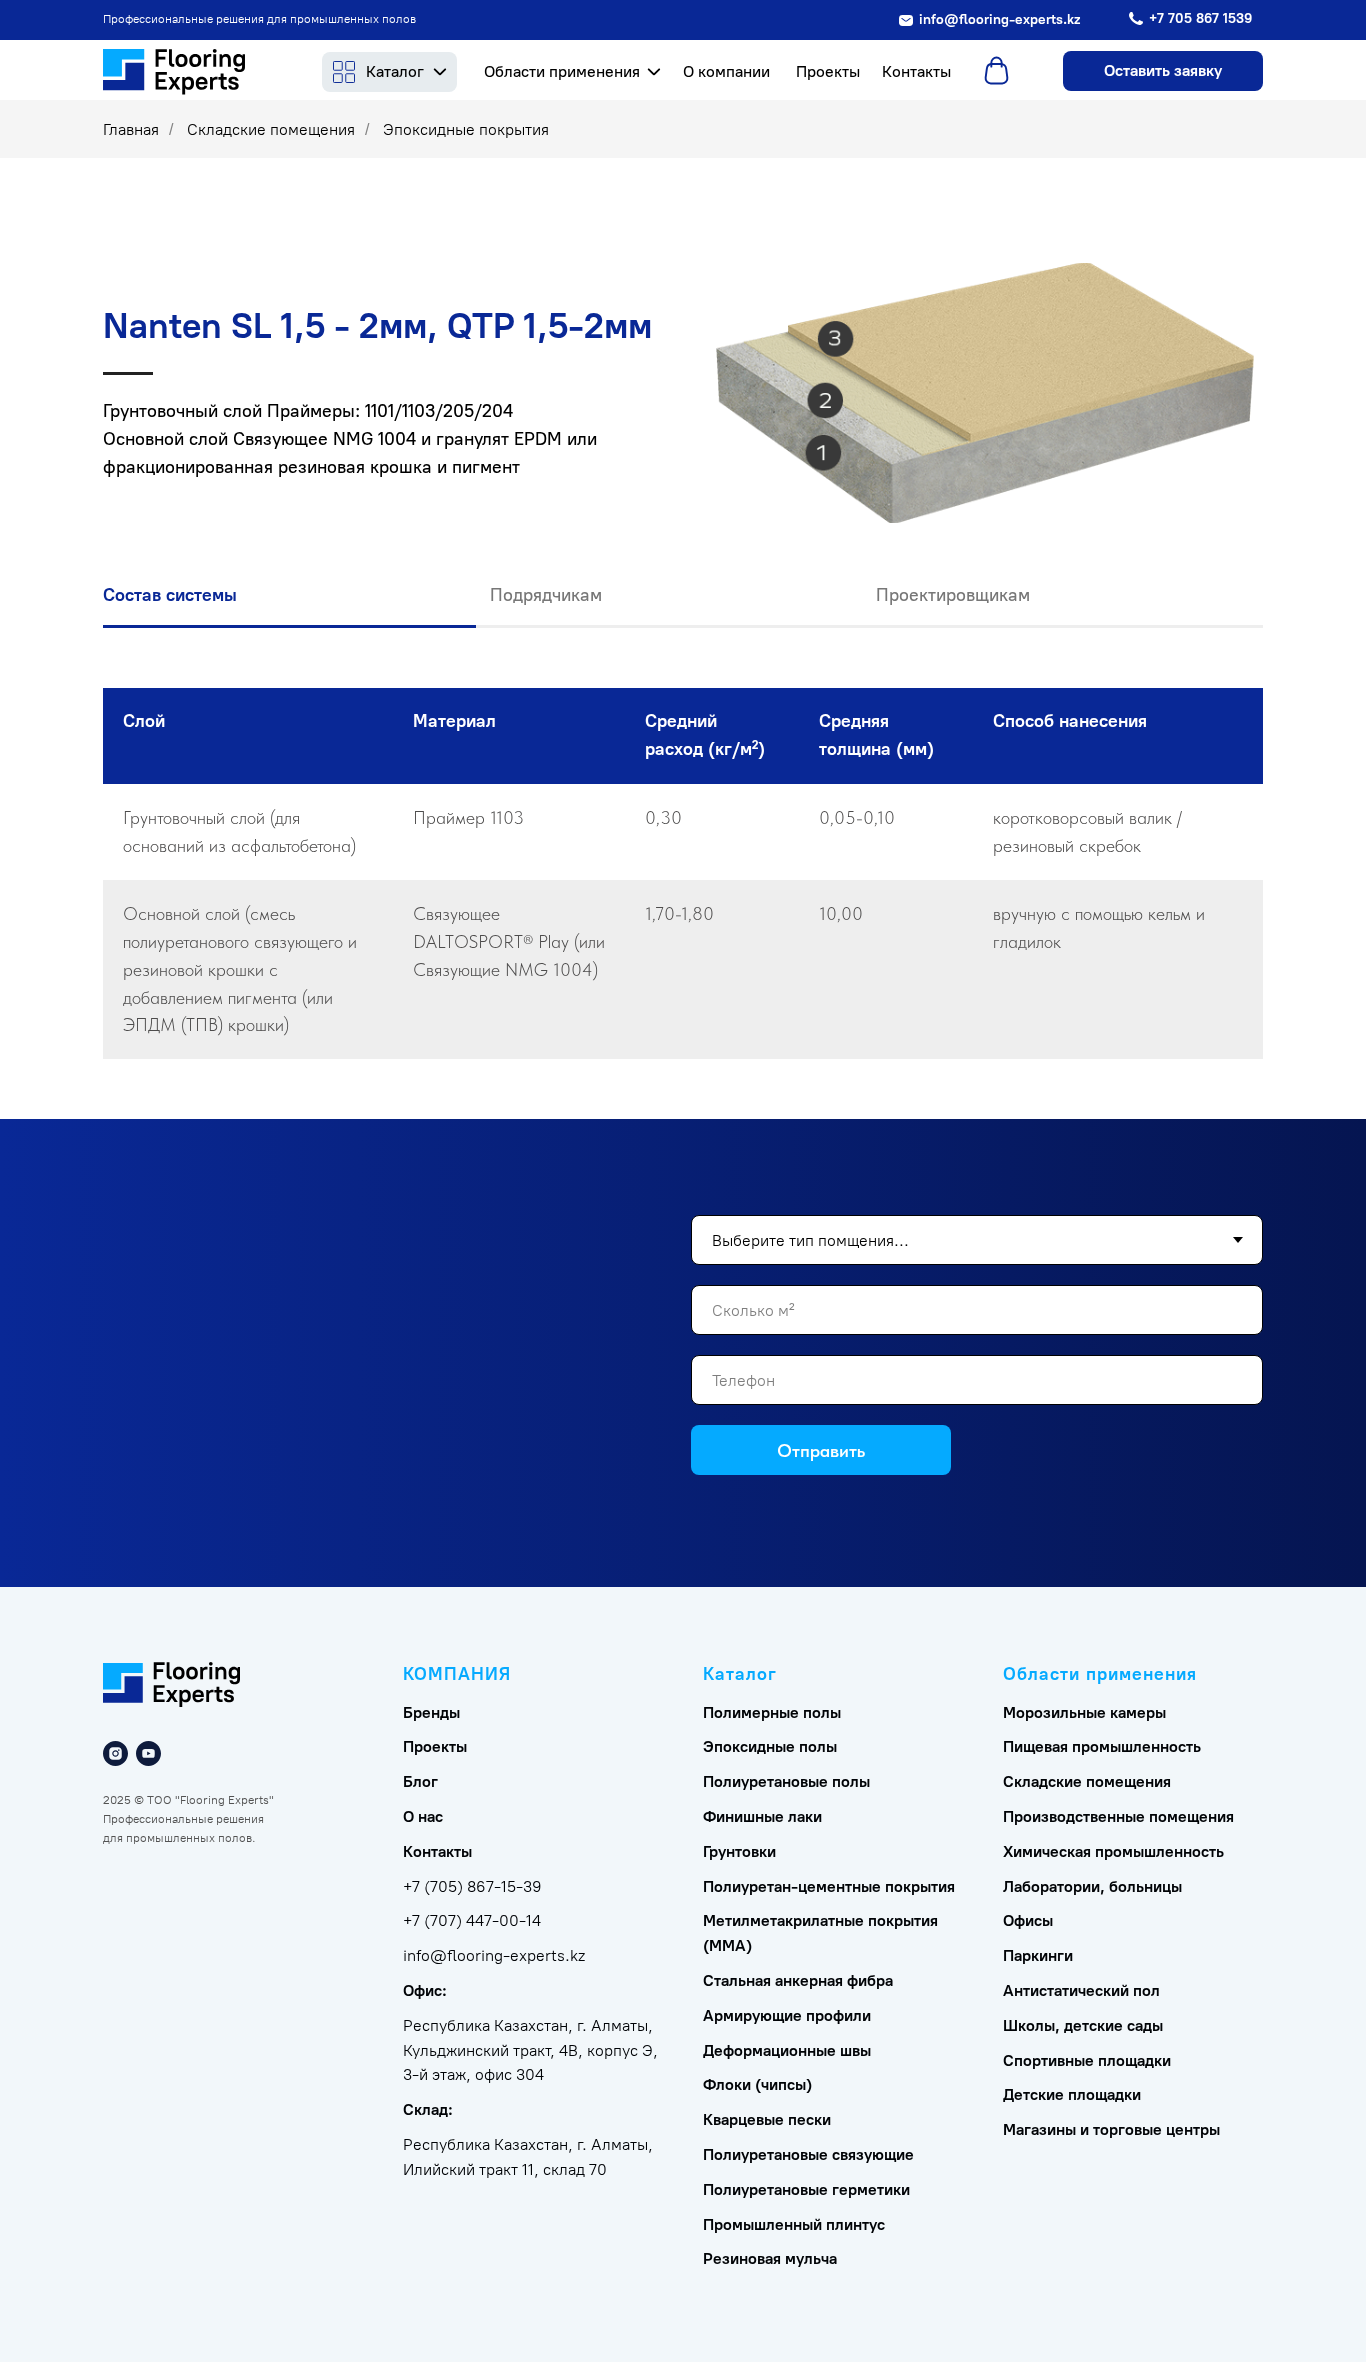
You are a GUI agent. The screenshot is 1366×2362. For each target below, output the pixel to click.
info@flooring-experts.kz (494, 1955)
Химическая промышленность (1113, 1851)
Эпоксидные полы (770, 1746)
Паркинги (1038, 1955)
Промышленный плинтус (794, 2224)
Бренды (431, 1712)
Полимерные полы (772, 1712)
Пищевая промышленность (1102, 1746)
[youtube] (148, 1753)
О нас (423, 1816)
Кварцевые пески (767, 2119)
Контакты (437, 1851)
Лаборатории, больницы (1092, 1886)
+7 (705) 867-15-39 (472, 1886)
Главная (131, 129)
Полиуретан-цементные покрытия (829, 1886)
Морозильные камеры (1084, 1712)
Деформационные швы (787, 2050)
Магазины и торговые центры (1111, 2129)
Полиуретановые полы (786, 1781)
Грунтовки (739, 1851)
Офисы (1028, 1920)
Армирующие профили (787, 2015)
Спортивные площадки (1087, 2060)
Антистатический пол (1081, 1990)
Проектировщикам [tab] (953, 595)
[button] (1163, 71)
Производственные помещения (1118, 1816)
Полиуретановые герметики (806, 2189)
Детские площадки (1072, 2094)
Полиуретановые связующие (808, 2154)
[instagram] (115, 1753)
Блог (420, 1781)
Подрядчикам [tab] (546, 595)
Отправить (821, 1450)
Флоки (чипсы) (757, 2084)
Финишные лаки (762, 1816)
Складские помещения (271, 129)
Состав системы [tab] (170, 595)
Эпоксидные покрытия (466, 129)
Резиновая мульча (770, 2258)
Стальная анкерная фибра (798, 1980)
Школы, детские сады (1083, 2025)
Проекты (435, 1746)
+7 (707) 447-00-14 (472, 1920)
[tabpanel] (683, 903)
